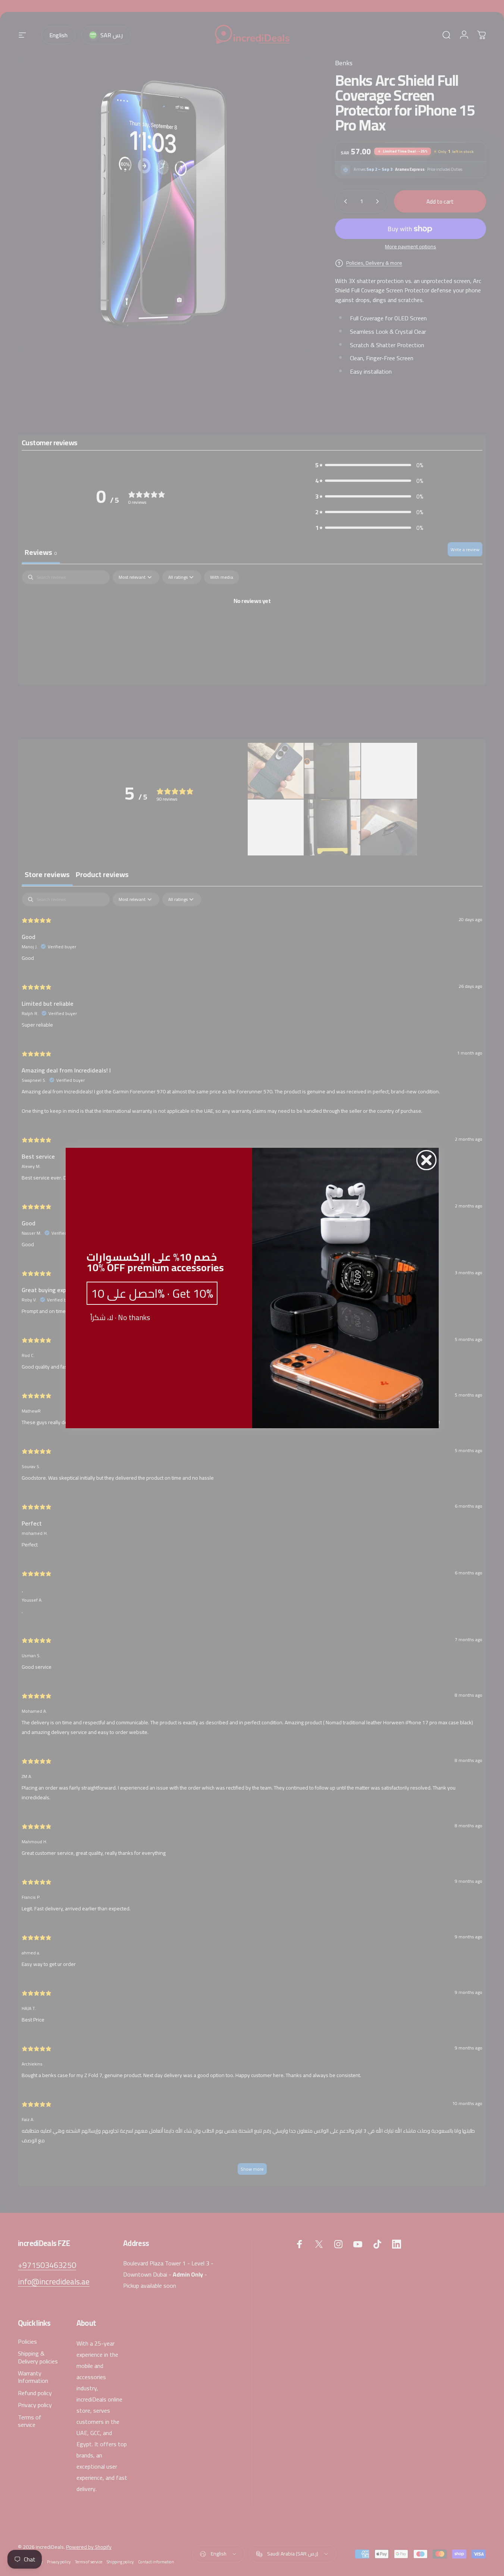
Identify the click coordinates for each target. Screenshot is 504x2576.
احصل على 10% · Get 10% (152, 1293)
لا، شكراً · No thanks (120, 1317)
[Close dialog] (426, 1160)
